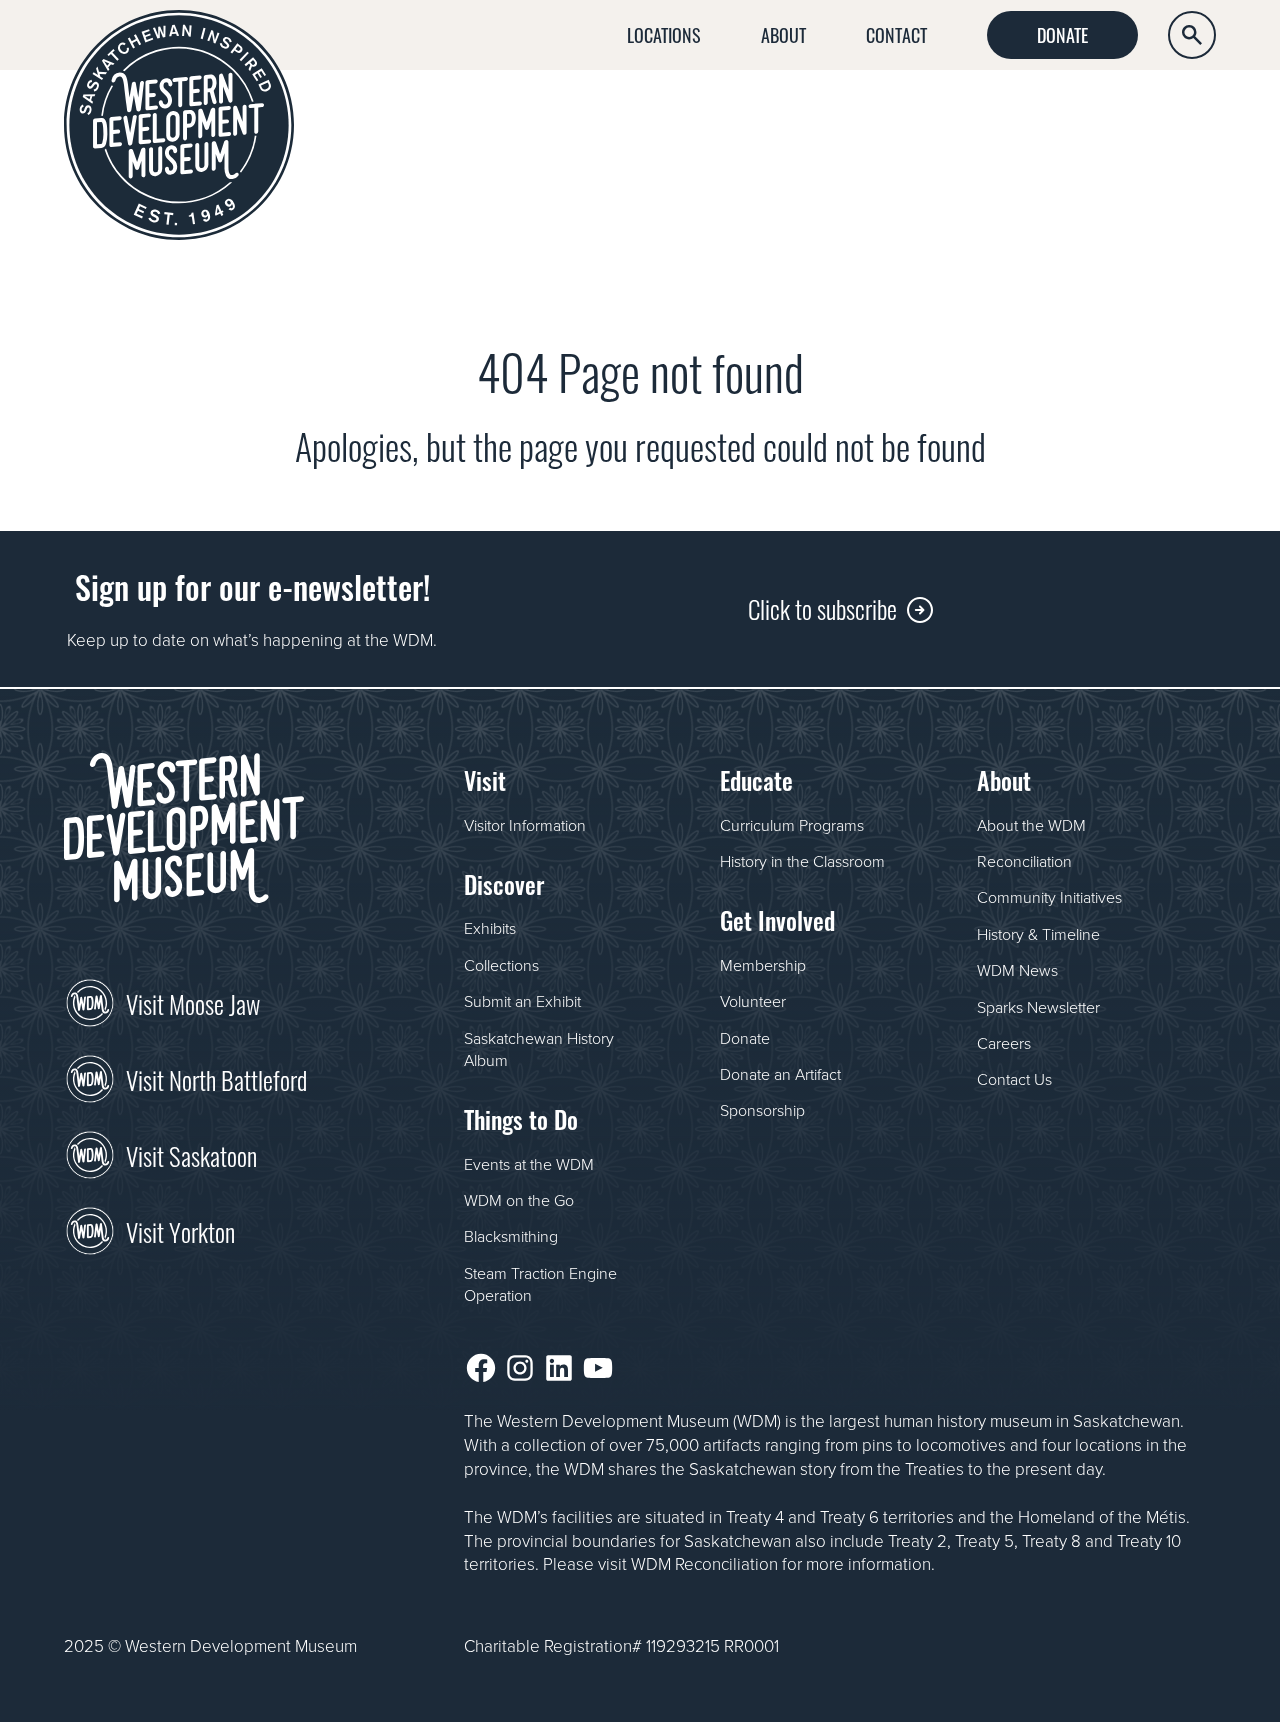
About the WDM (1031, 825)
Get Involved (1159, 114)
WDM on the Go (519, 1200)
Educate (1031, 114)
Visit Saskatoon (191, 1154)
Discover (768, 114)
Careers (1004, 1043)
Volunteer (753, 1001)
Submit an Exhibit (522, 1001)
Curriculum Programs (792, 825)
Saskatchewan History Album (539, 1049)
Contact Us (1014, 1079)
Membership (763, 965)
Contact (896, 34)
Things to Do (902, 114)
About (783, 34)
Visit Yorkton (180, 1230)
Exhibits (490, 928)
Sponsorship (762, 1110)
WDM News (1017, 970)
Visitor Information (525, 825)
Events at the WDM (529, 1164)
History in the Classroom (802, 861)
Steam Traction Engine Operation (540, 1284)
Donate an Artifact (780, 1074)
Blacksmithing (511, 1236)
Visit (669, 114)
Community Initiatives (1049, 897)
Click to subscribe (822, 607)
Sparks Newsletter (1038, 1007)
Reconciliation (1024, 861)
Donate (1062, 34)
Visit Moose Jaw (193, 1002)
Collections (501, 965)
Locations (664, 34)
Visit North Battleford (216, 1078)
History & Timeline (1038, 934)
